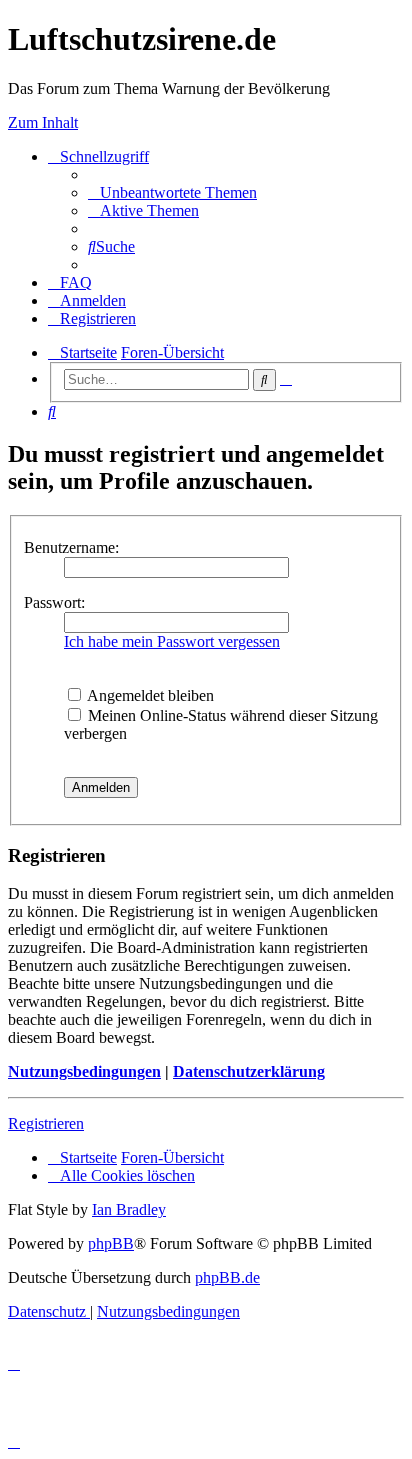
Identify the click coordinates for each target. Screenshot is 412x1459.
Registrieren (46, 1123)
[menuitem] (172, 192)
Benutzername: (71, 547)
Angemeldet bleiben (149, 695)
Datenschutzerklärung (249, 1071)
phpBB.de (227, 1277)
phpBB (111, 1243)
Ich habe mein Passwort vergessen (172, 641)
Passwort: (54, 602)
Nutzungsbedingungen (84, 1071)
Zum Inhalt (43, 122)
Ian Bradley (129, 1209)
